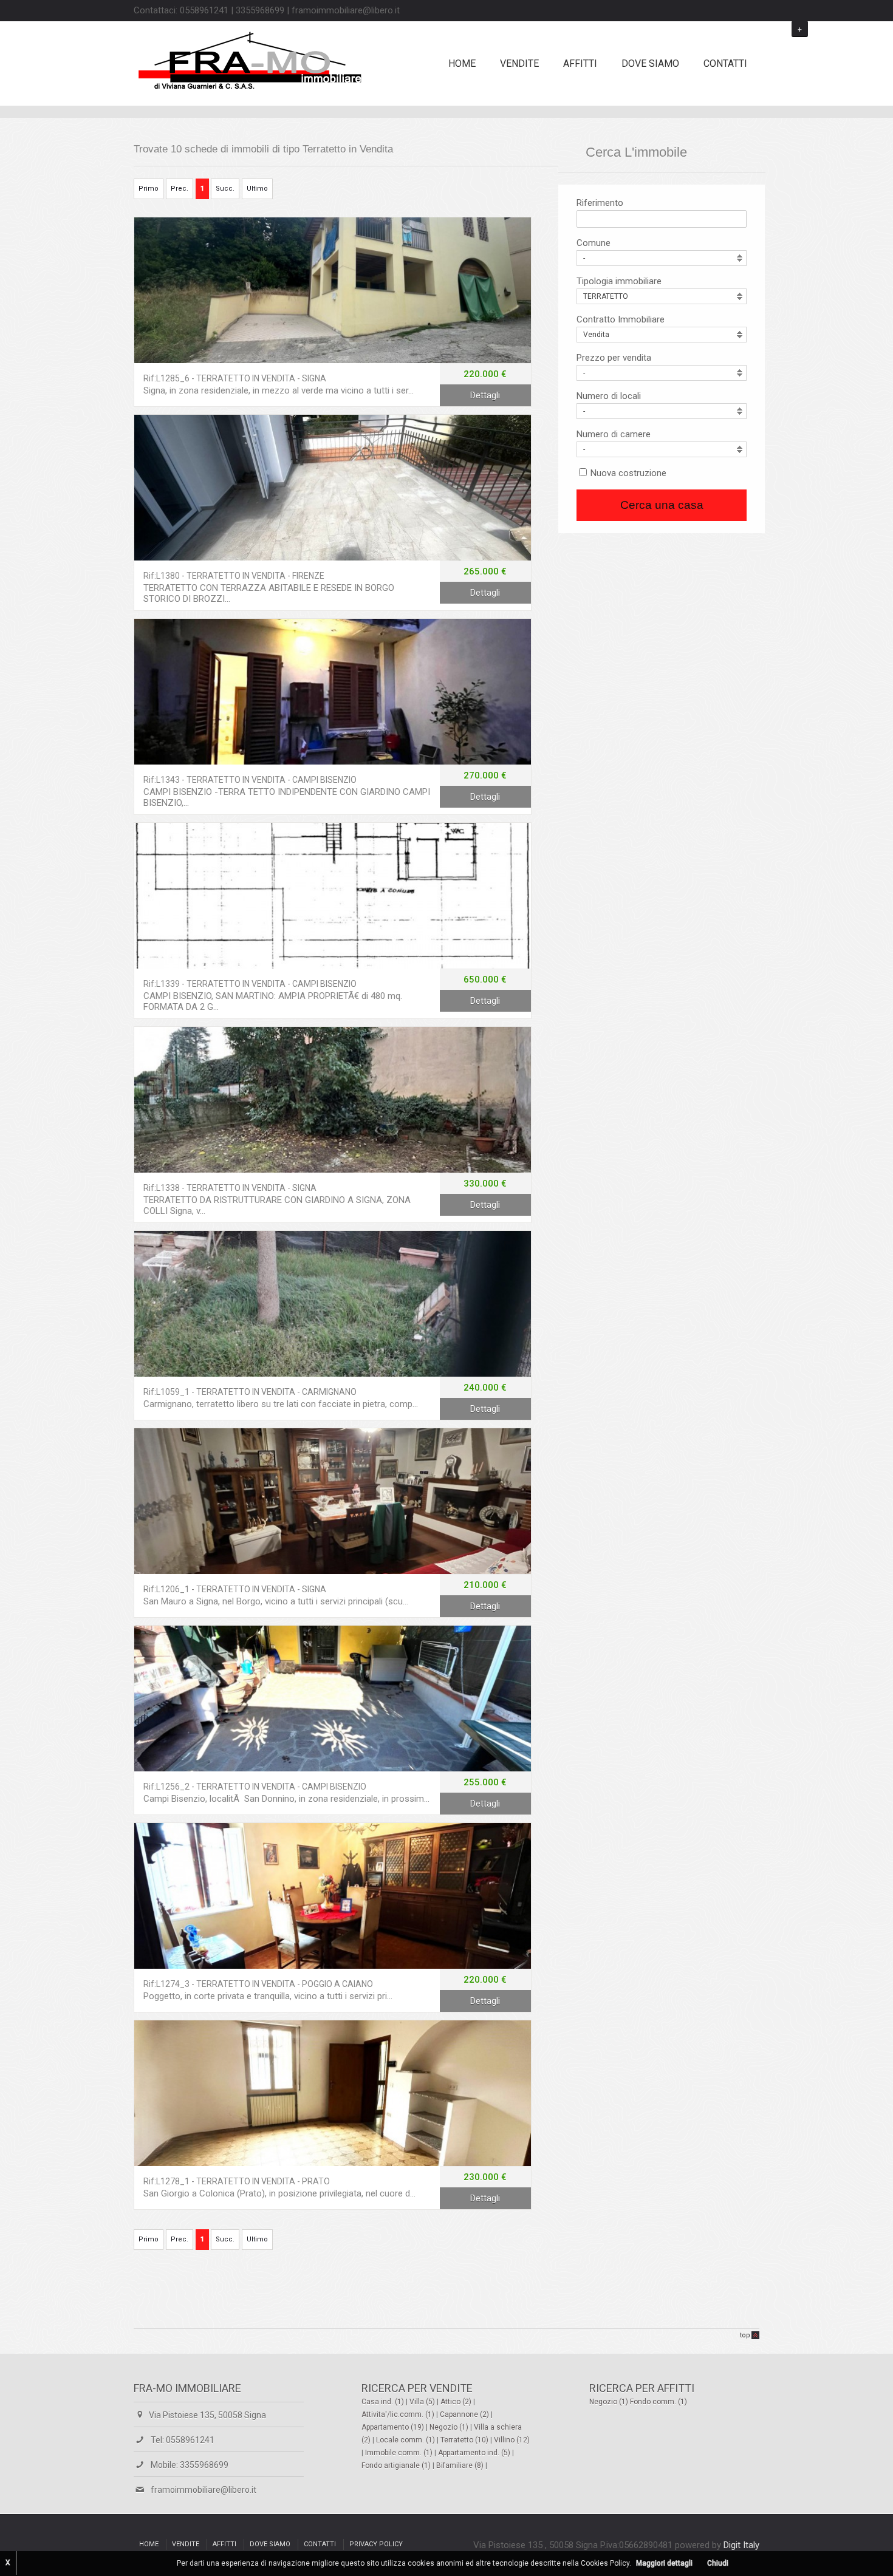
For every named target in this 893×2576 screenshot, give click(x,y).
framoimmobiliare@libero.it (204, 2490)
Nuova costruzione (628, 473)
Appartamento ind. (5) (475, 2453)
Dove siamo (650, 63)
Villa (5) (423, 2402)
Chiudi (718, 2563)
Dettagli (333, 290)
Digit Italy (741, 2545)
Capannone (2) (465, 2414)
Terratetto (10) (465, 2440)
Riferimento (600, 203)
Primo (149, 189)
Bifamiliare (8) (461, 2465)
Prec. (180, 189)
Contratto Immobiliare (621, 319)
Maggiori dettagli (664, 2563)
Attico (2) (457, 2402)
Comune (594, 243)
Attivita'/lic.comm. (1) (399, 2414)
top (745, 2335)
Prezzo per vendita (614, 358)
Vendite (519, 63)
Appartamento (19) (394, 2427)
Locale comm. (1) (406, 2440)
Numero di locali (609, 396)
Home (462, 63)
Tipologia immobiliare (619, 281)
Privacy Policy (376, 2544)
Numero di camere (614, 434)
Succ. (225, 189)
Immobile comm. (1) (400, 2453)
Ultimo (257, 189)
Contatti (725, 63)
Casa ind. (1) (384, 2402)
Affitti (580, 63)
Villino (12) (512, 2440)
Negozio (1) (450, 2427)
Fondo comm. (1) (659, 2402)
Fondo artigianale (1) (397, 2465)
